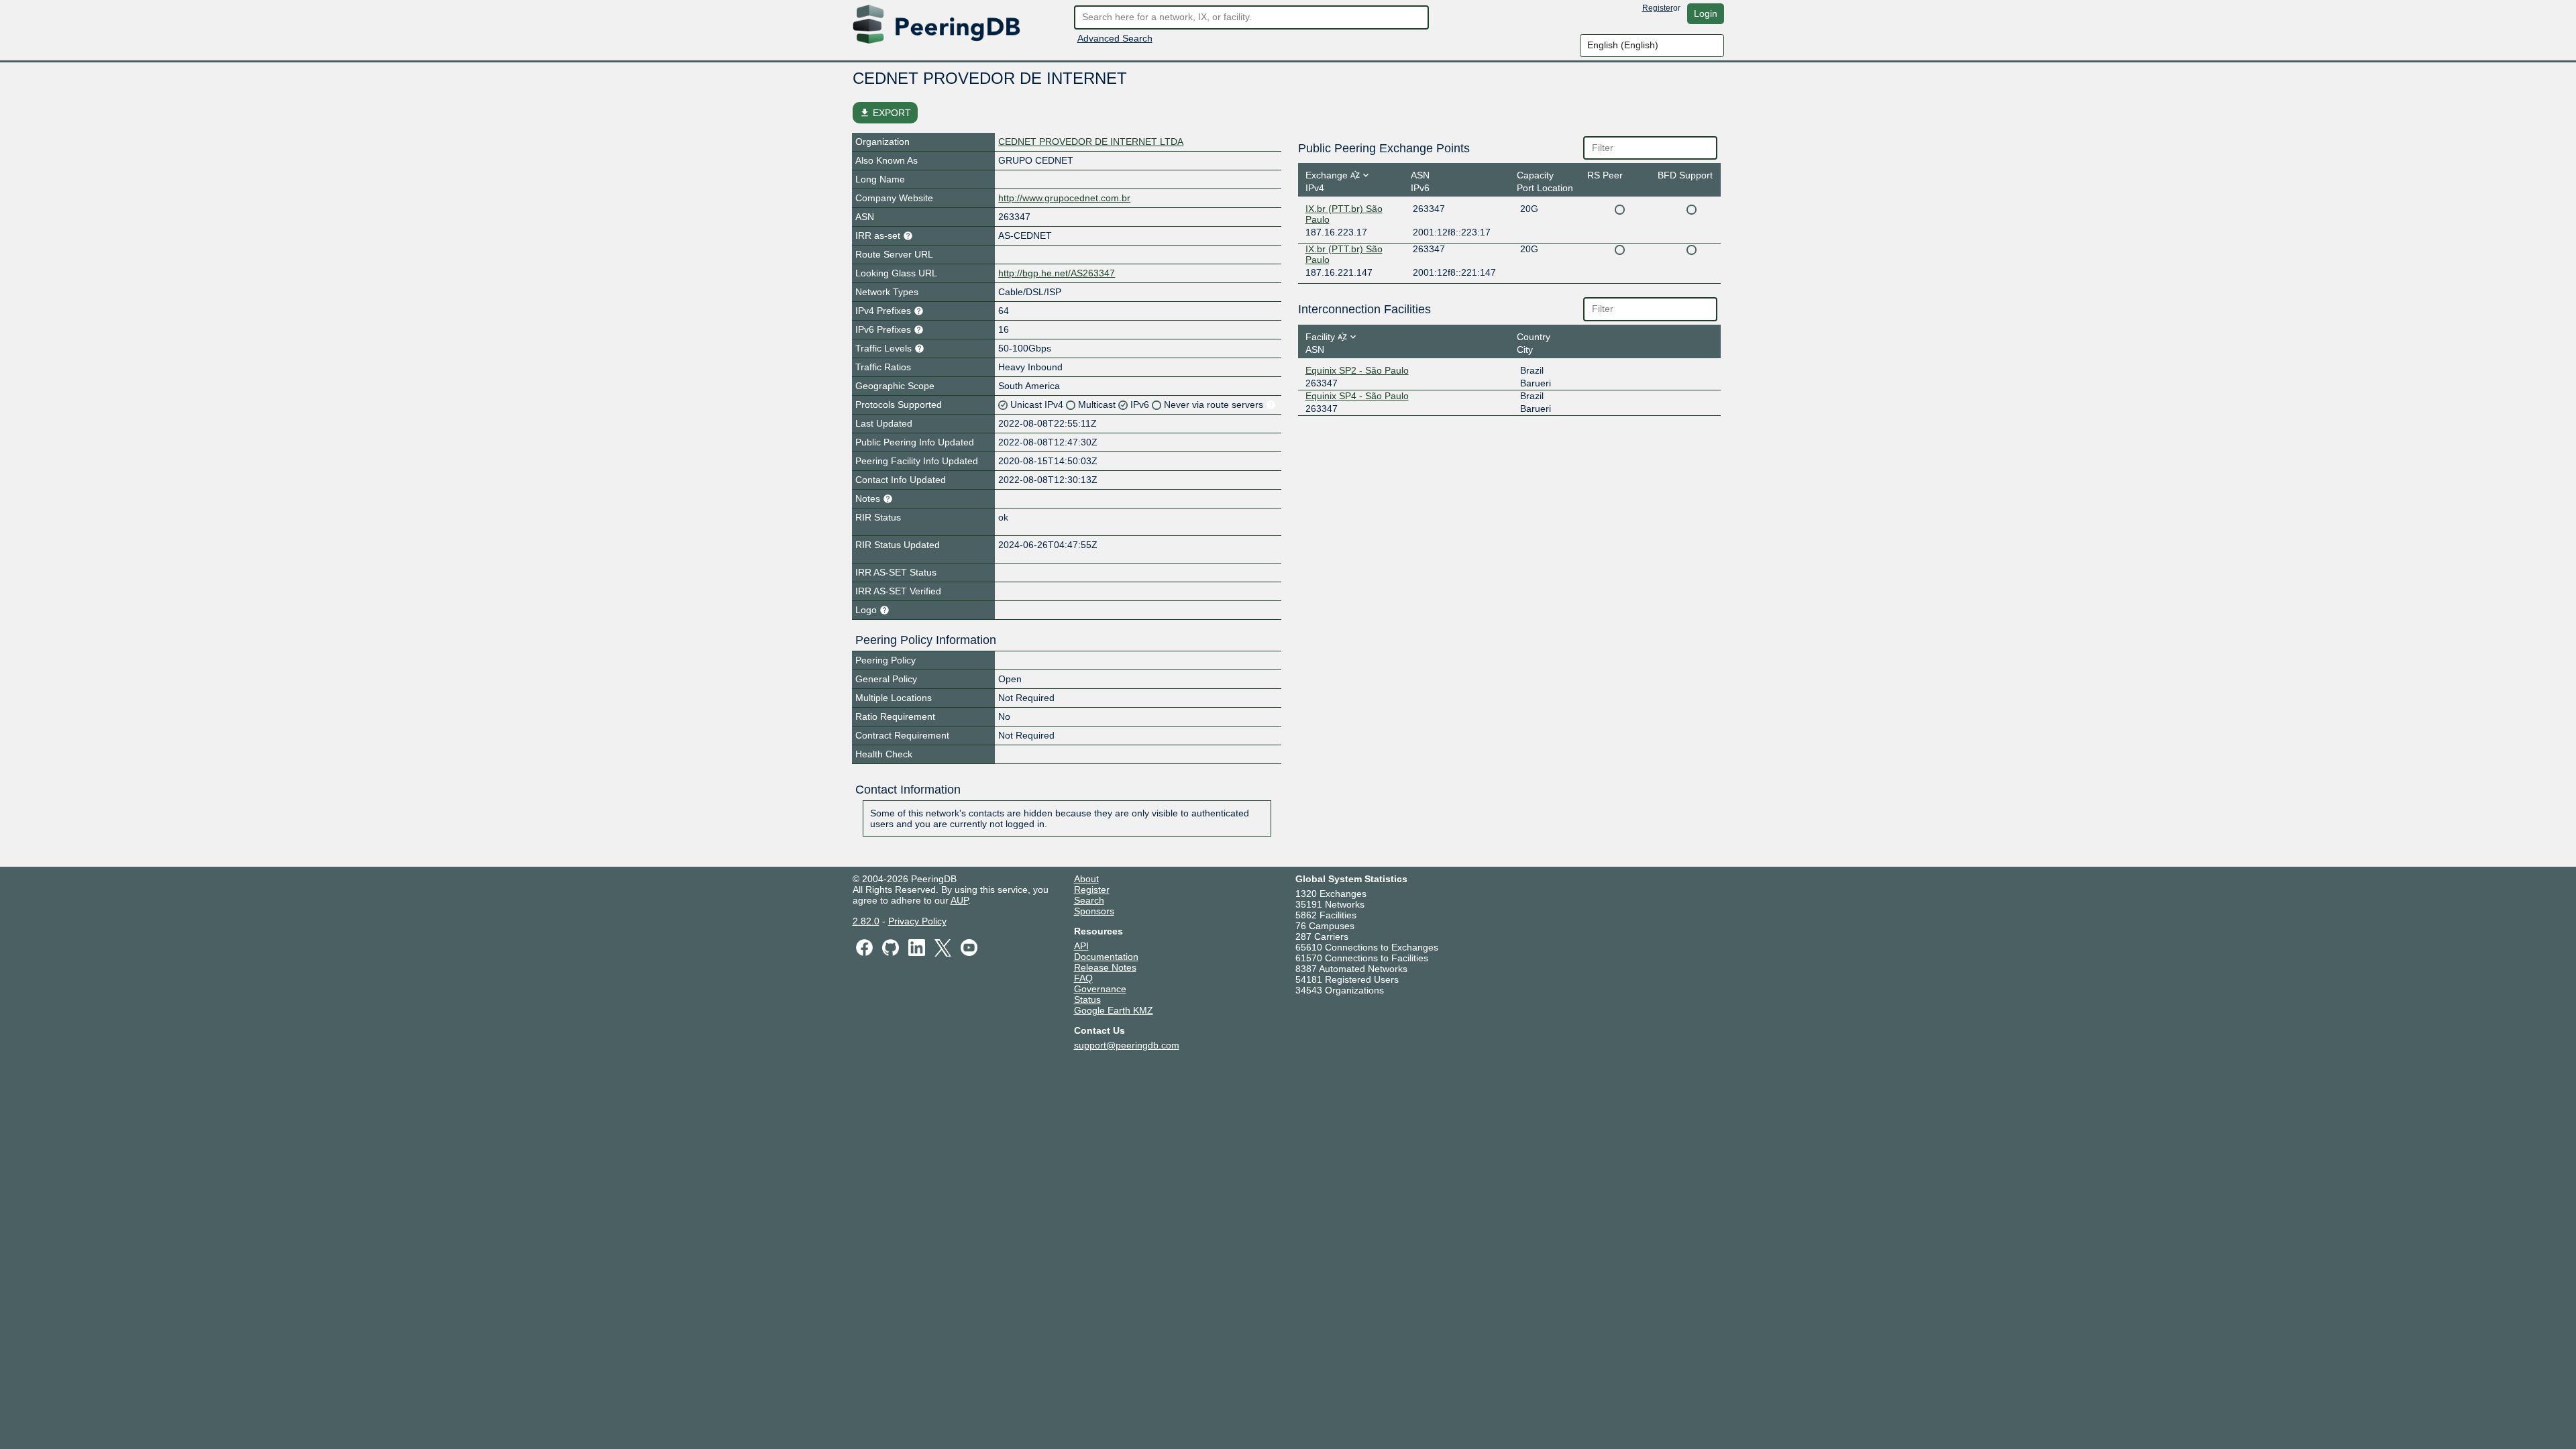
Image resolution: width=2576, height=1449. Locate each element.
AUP (959, 900)
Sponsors (1094, 911)
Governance (1100, 989)
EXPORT (885, 113)
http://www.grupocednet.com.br (1064, 198)
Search (1089, 900)
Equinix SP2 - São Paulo (1357, 370)
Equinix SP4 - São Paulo (1357, 396)
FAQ (1083, 978)
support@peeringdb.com (1127, 1045)
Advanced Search (1115, 38)
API (1081, 946)
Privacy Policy (917, 921)
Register (1658, 8)
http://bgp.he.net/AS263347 (1057, 273)
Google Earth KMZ (1114, 1010)
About (1086, 879)
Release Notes (1105, 967)
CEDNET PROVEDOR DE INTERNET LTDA (1091, 142)
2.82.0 (866, 921)
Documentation (1106, 957)
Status (1087, 1000)
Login (1706, 13)
